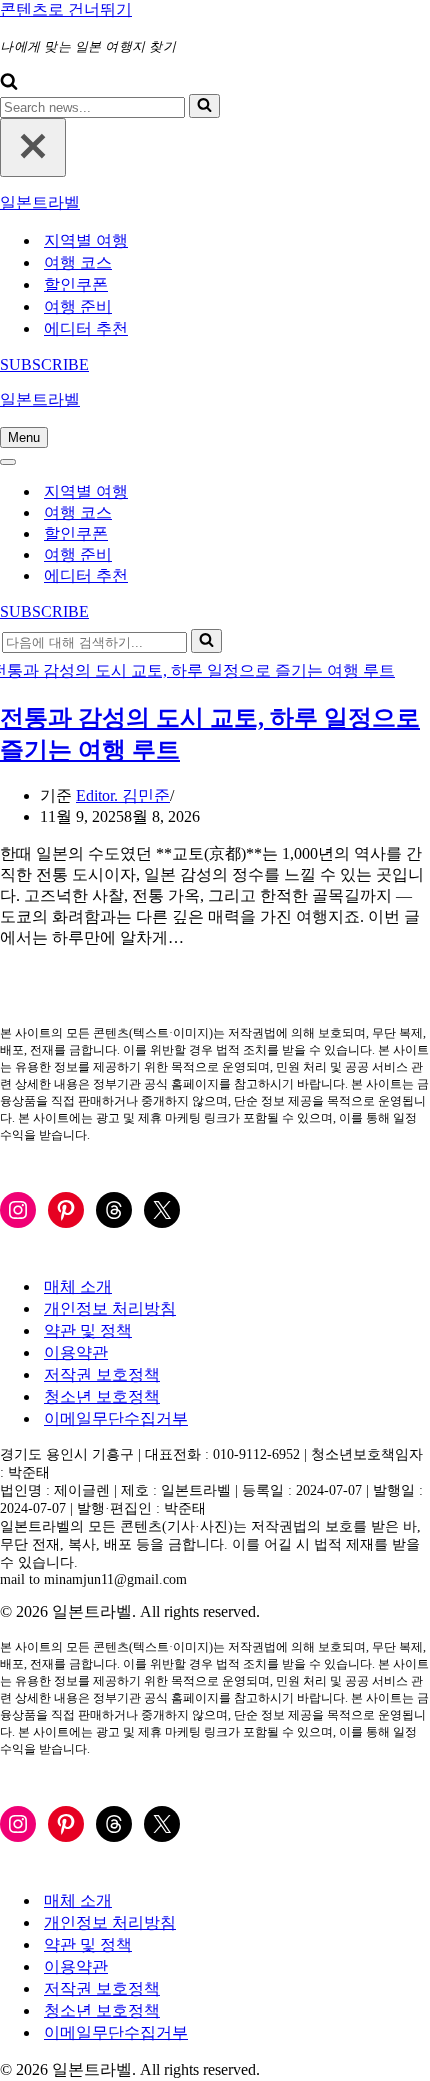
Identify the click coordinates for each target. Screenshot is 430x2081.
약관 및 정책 (88, 1330)
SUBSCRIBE (44, 364)
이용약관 (76, 1352)
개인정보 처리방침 (110, 1308)
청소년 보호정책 (102, 1396)
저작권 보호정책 (102, 1374)
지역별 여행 (86, 240)
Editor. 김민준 (123, 795)
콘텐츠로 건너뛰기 (66, 9)
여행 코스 (78, 262)
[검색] (9, 84)
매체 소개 (78, 1286)
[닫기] (33, 147)
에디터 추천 (86, 328)
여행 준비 (78, 306)
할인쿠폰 (76, 284)
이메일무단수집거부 (116, 1418)
